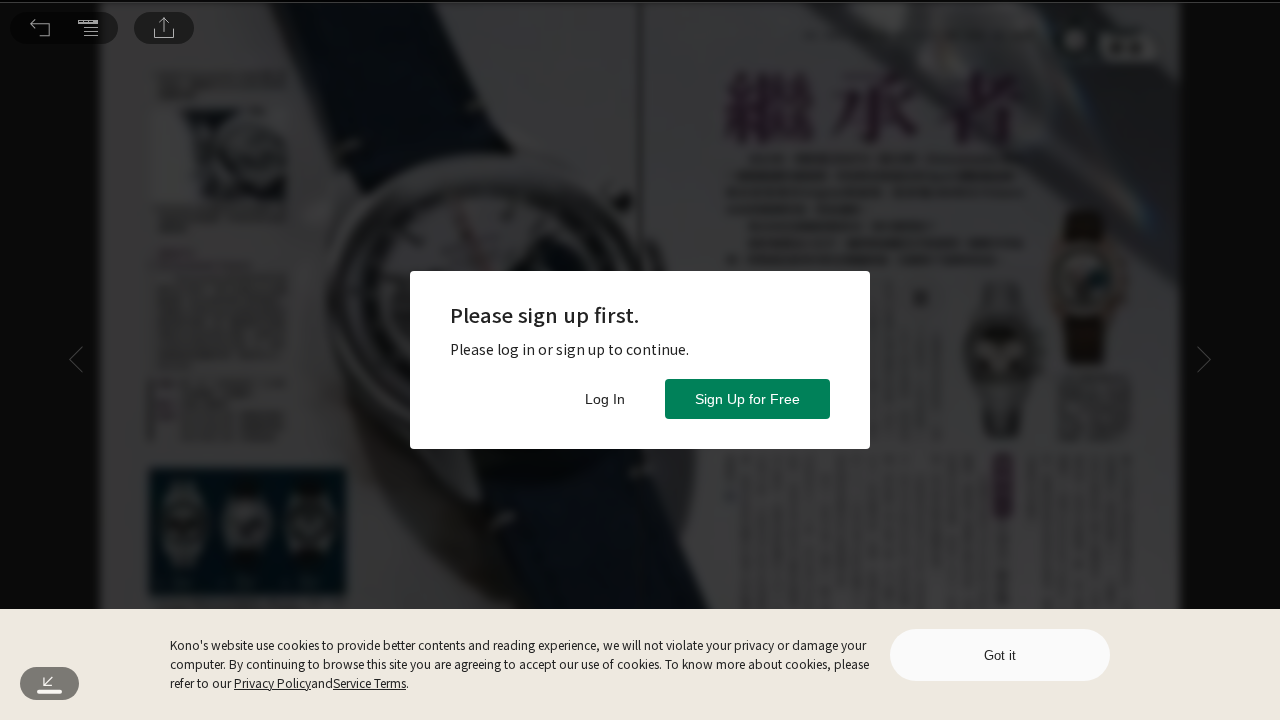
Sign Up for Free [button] (747, 399)
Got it (1000, 655)
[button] (40, 28)
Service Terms (369, 682)
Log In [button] (605, 399)
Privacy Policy (272, 682)
